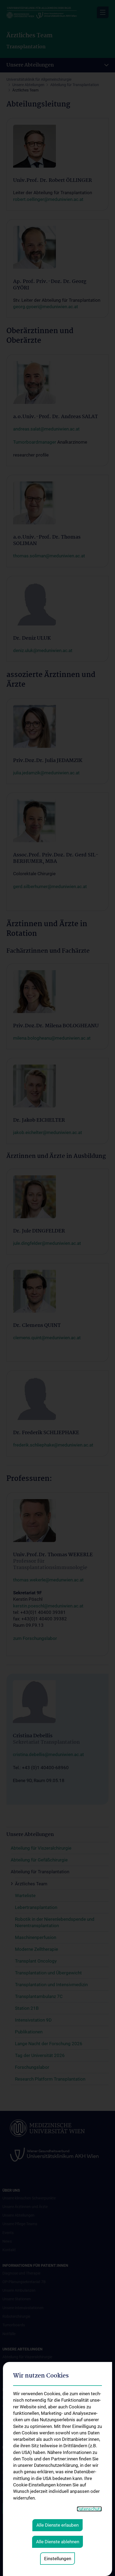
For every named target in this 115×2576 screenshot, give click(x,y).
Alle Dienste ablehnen (58, 2542)
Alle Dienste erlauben (57, 2525)
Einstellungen (58, 2559)
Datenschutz (89, 2509)
